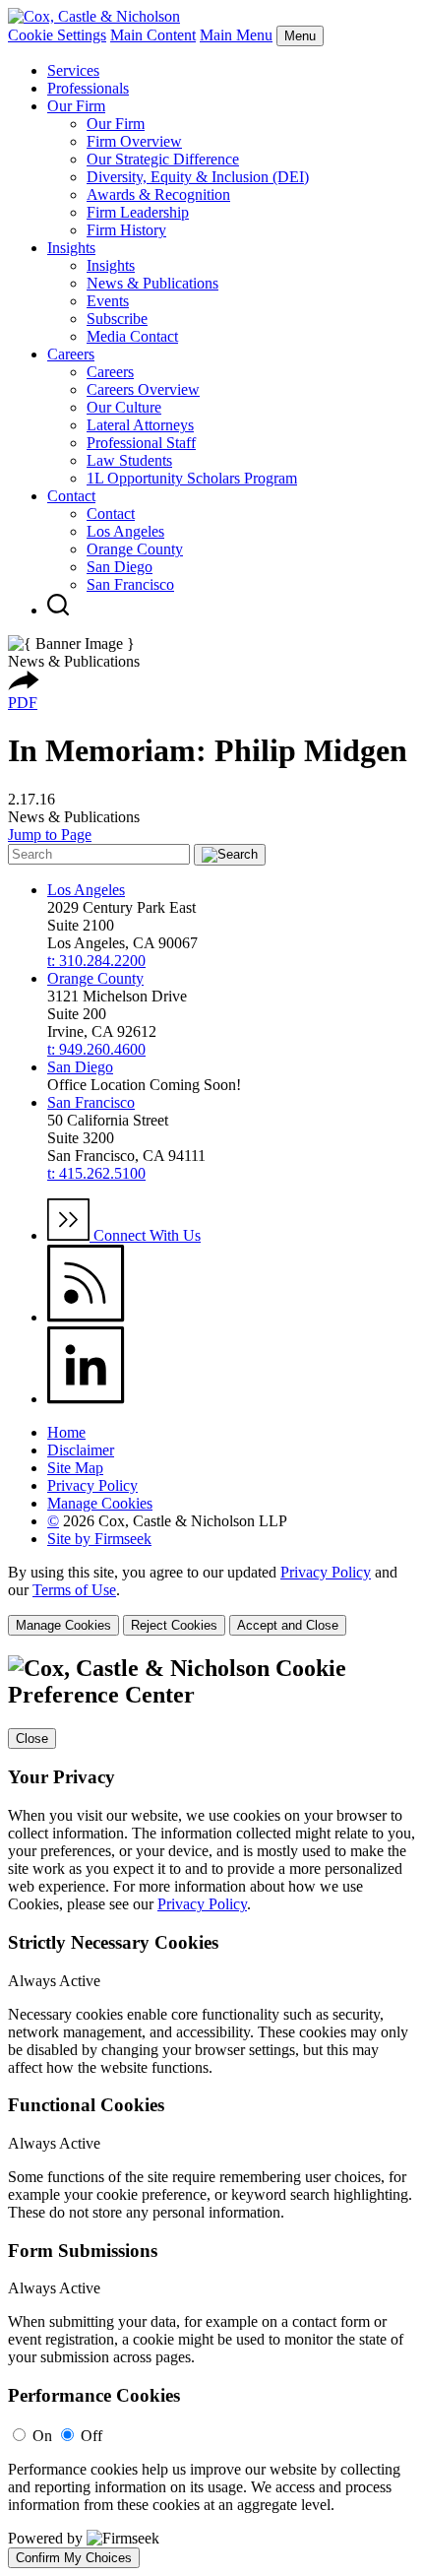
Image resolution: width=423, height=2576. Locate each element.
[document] (211, 2112)
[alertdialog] (211, 2112)
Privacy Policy (92, 1485)
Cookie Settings (57, 35)
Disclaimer (81, 1450)
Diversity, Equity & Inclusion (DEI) (198, 177)
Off (91, 2436)
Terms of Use (74, 1590)
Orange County (135, 549)
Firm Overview (134, 141)
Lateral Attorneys (140, 425)
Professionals (88, 88)
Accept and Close (288, 1625)
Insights (71, 248)
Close (32, 1739)
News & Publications (152, 283)
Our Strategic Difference (163, 159)
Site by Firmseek (99, 1539)
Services (73, 70)
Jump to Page (50, 835)
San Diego (120, 567)
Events (108, 301)
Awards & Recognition (158, 194)
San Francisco (130, 584)
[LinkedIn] (86, 1399)
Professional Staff (141, 443)
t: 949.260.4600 (96, 1049)
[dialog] (211, 1600)
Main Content (153, 35)
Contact (71, 496)
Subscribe (117, 319)
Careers (71, 354)
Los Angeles (125, 531)
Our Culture (124, 407)
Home (66, 1432)
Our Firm (76, 106)
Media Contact (132, 336)
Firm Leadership (138, 212)
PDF (23, 703)
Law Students (129, 460)
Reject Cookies (174, 1625)
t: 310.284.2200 (96, 961)
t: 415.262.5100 (96, 1173)
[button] (24, 685)
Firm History (126, 230)
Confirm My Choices (74, 2558)
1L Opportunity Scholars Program (192, 478)
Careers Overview (143, 389)
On (42, 2436)
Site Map (75, 1468)
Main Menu (236, 35)
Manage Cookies (100, 1503)
